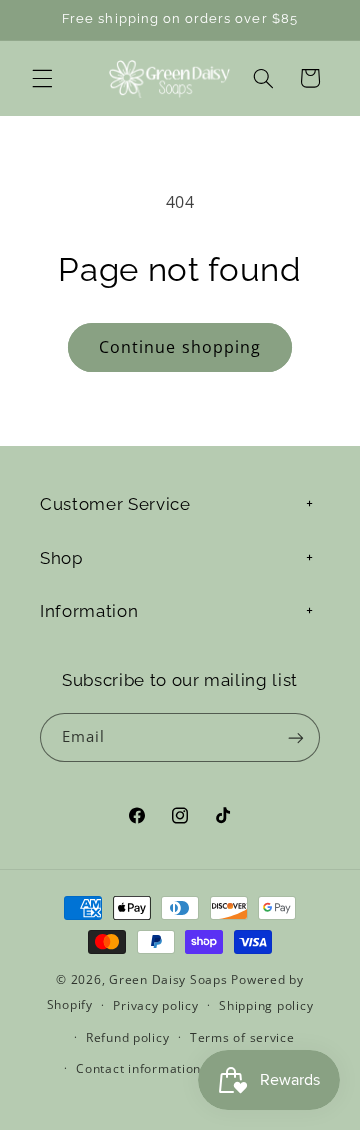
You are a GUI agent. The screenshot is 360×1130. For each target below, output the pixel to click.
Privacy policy (155, 1005)
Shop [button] (61, 558)
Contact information (138, 1068)
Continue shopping (180, 347)
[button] (42, 78)
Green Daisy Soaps (168, 979)
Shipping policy (266, 1005)
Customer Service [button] (115, 504)
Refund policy (128, 1037)
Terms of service (242, 1037)
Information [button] (89, 611)
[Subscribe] (296, 737)
